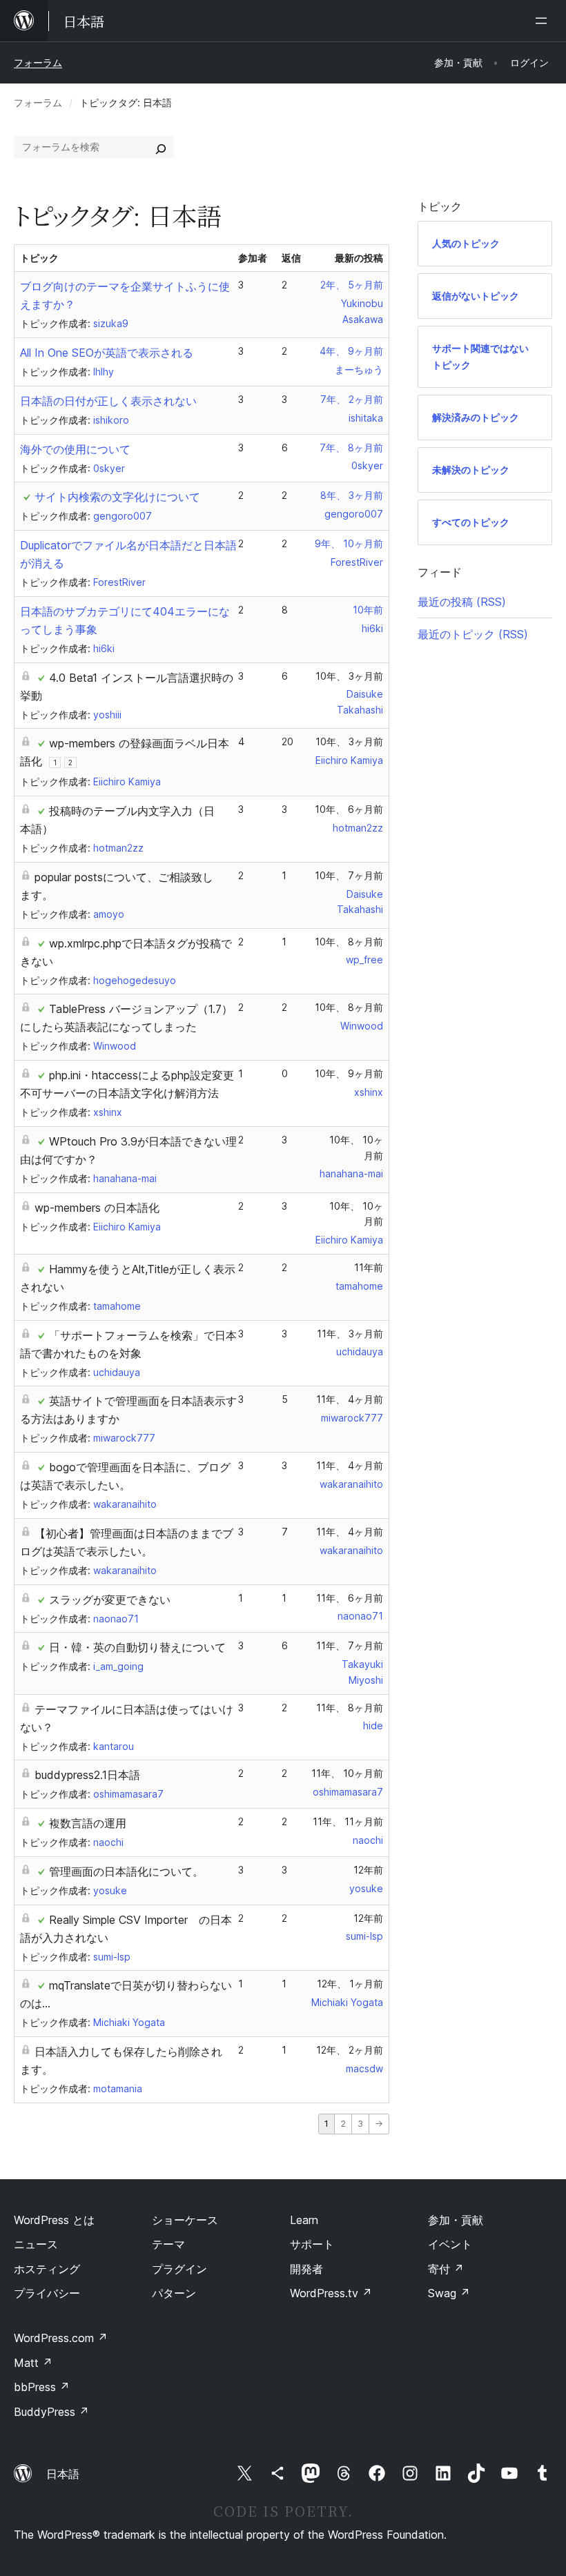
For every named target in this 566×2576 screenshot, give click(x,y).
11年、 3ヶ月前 (350, 1334)
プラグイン (179, 2269)
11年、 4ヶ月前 (350, 1399)
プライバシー (47, 2293)
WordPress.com (61, 2338)
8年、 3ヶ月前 (352, 495)
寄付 (446, 2269)
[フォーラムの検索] (161, 147)
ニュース (36, 2244)
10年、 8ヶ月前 (349, 942)
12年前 (368, 1870)
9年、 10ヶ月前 (349, 543)
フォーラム (38, 62)
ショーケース (185, 2220)
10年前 (368, 610)
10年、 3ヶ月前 (349, 676)
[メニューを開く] (544, 21)
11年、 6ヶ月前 (350, 1598)
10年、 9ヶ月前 (349, 1073)
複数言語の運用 (88, 1823)
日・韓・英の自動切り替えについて (137, 1647)
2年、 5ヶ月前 (352, 285)
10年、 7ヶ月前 (349, 875)
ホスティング (47, 2269)
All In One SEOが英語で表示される (107, 353)
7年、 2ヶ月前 (352, 399)
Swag (449, 2293)
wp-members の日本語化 (97, 1208)
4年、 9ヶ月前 (351, 351)
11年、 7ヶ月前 (350, 1645)
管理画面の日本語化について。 (126, 1871)
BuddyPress (51, 2412)
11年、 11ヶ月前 (348, 1821)
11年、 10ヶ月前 (347, 1773)
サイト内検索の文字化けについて (117, 497)
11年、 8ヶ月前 (350, 1708)
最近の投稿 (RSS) (462, 602)
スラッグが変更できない (110, 1600)
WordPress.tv (331, 2293)
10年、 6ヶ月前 (349, 809)
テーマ (168, 2244)
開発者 (306, 2269)
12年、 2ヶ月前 (350, 2050)
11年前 (369, 1267)
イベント (450, 2244)
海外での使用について (75, 449)
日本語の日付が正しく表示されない (108, 401)
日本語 (63, 2474)
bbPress (42, 2387)
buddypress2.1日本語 (87, 1775)
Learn (304, 2220)
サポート (312, 2244)
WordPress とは (54, 2220)
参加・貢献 (456, 2220)
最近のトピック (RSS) (473, 634)
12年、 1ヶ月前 (350, 1984)
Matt (33, 2363)
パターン (174, 2293)
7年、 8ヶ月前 (351, 448)
